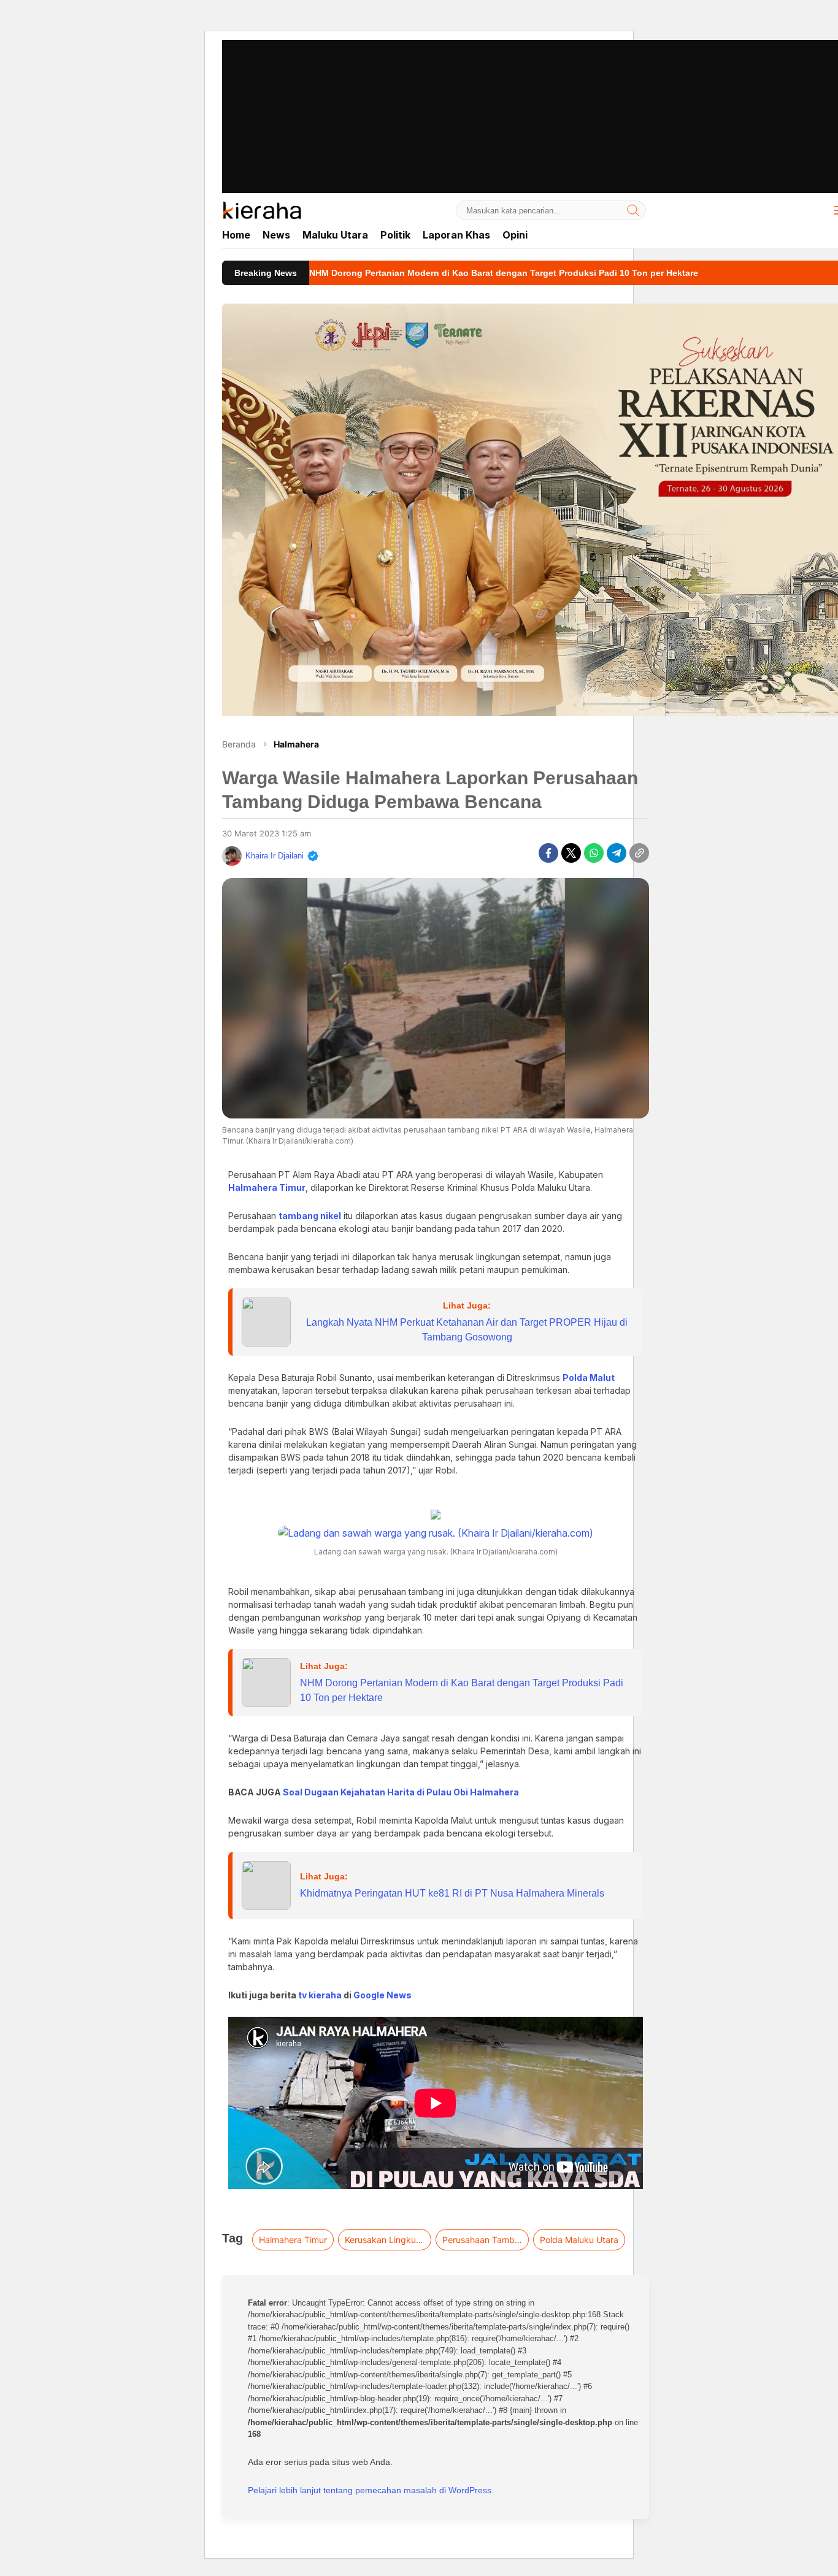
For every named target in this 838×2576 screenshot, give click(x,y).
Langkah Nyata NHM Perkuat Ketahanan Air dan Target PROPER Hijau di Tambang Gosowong (467, 1330)
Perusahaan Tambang (485, 2240)
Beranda (239, 744)
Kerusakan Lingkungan (388, 2240)
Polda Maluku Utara (579, 2240)
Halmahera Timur (293, 2240)
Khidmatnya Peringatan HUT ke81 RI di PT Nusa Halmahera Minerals (452, 1893)
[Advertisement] (419, 86)
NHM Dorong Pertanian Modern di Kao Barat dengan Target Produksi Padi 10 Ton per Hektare (462, 1690)
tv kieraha (320, 1995)
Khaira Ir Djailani (275, 856)
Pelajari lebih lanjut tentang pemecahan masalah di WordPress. (371, 2490)
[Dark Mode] (811, 210)
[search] (633, 210)
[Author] (232, 856)
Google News (382, 1995)
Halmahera (296, 744)
